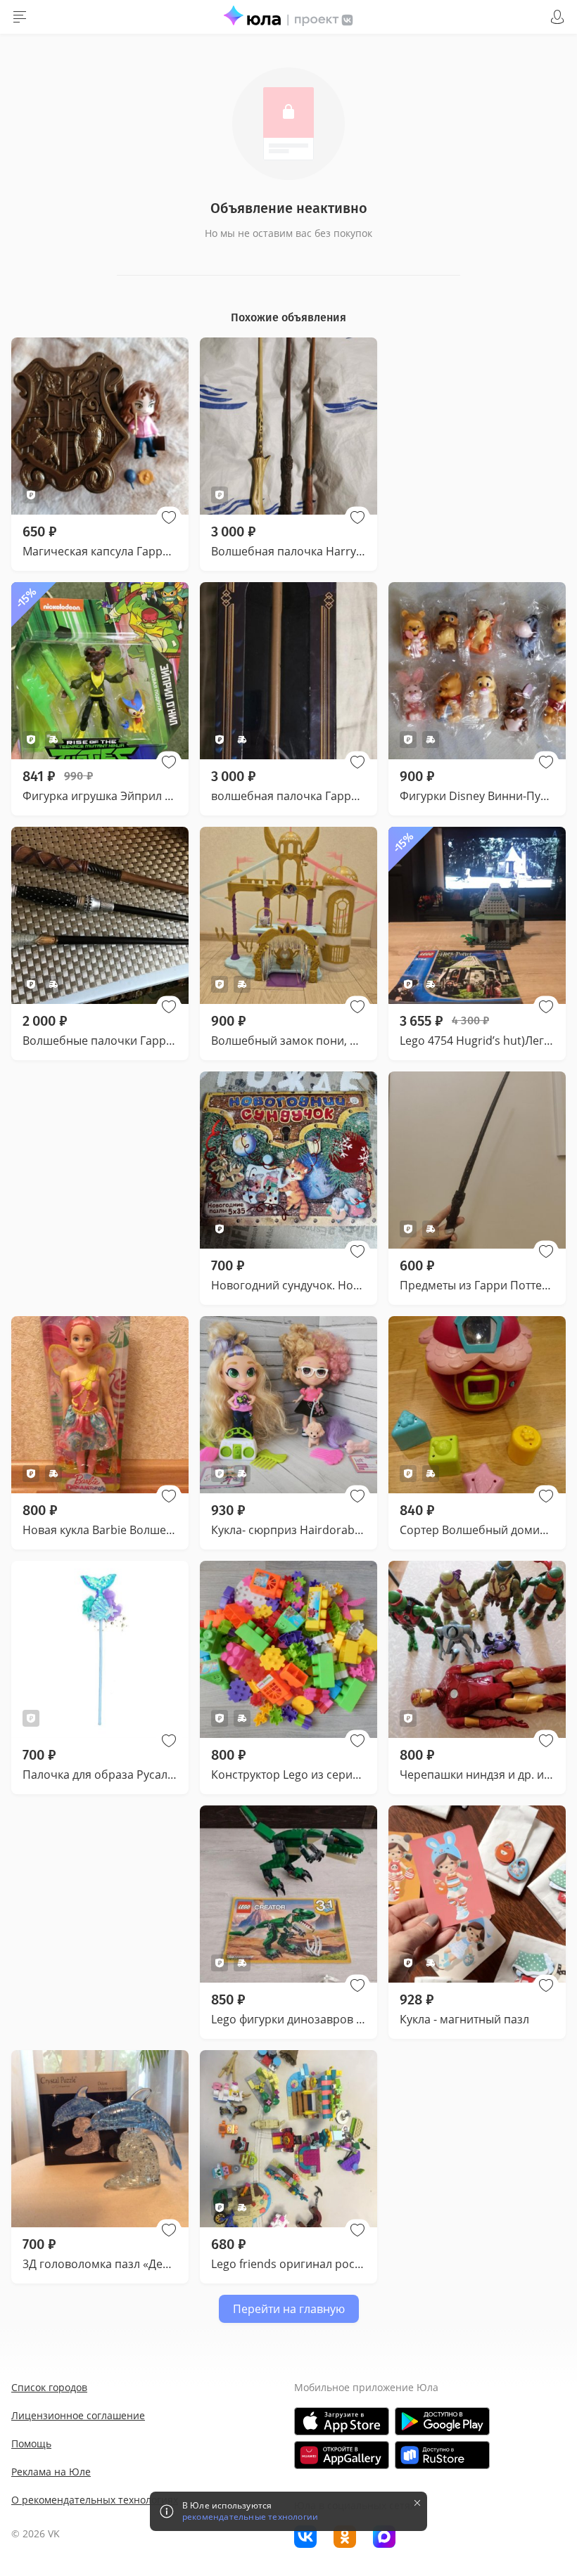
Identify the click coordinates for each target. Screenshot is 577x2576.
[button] (169, 517)
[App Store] (342, 2421)
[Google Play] (442, 2421)
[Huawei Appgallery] (342, 2455)
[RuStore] (442, 2455)
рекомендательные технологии (250, 2517)
